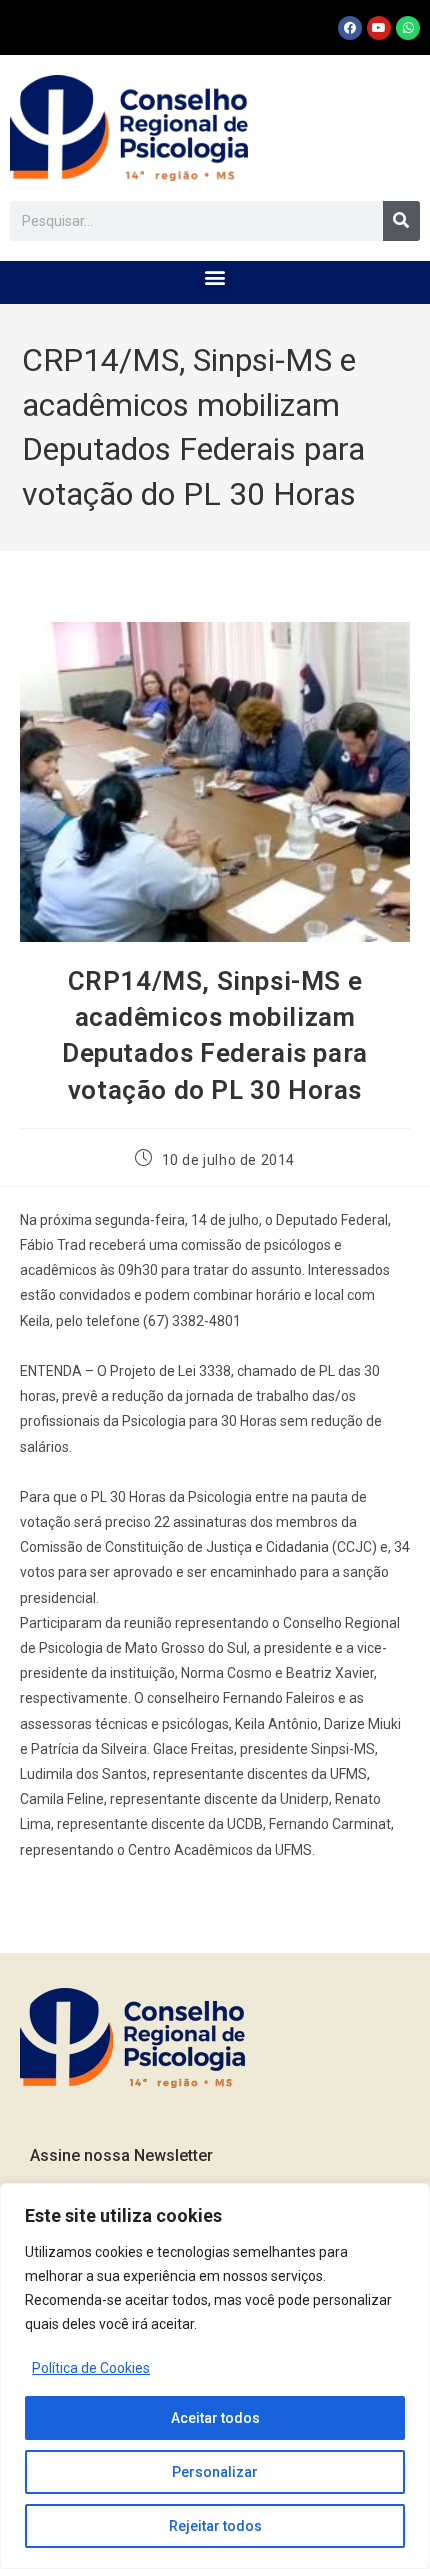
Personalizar (215, 2472)
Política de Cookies (91, 2368)
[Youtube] (379, 28)
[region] (215, 2376)
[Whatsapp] (408, 28)
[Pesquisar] (401, 221)
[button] (215, 277)
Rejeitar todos (215, 2526)
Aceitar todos (215, 2418)
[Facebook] (350, 28)
